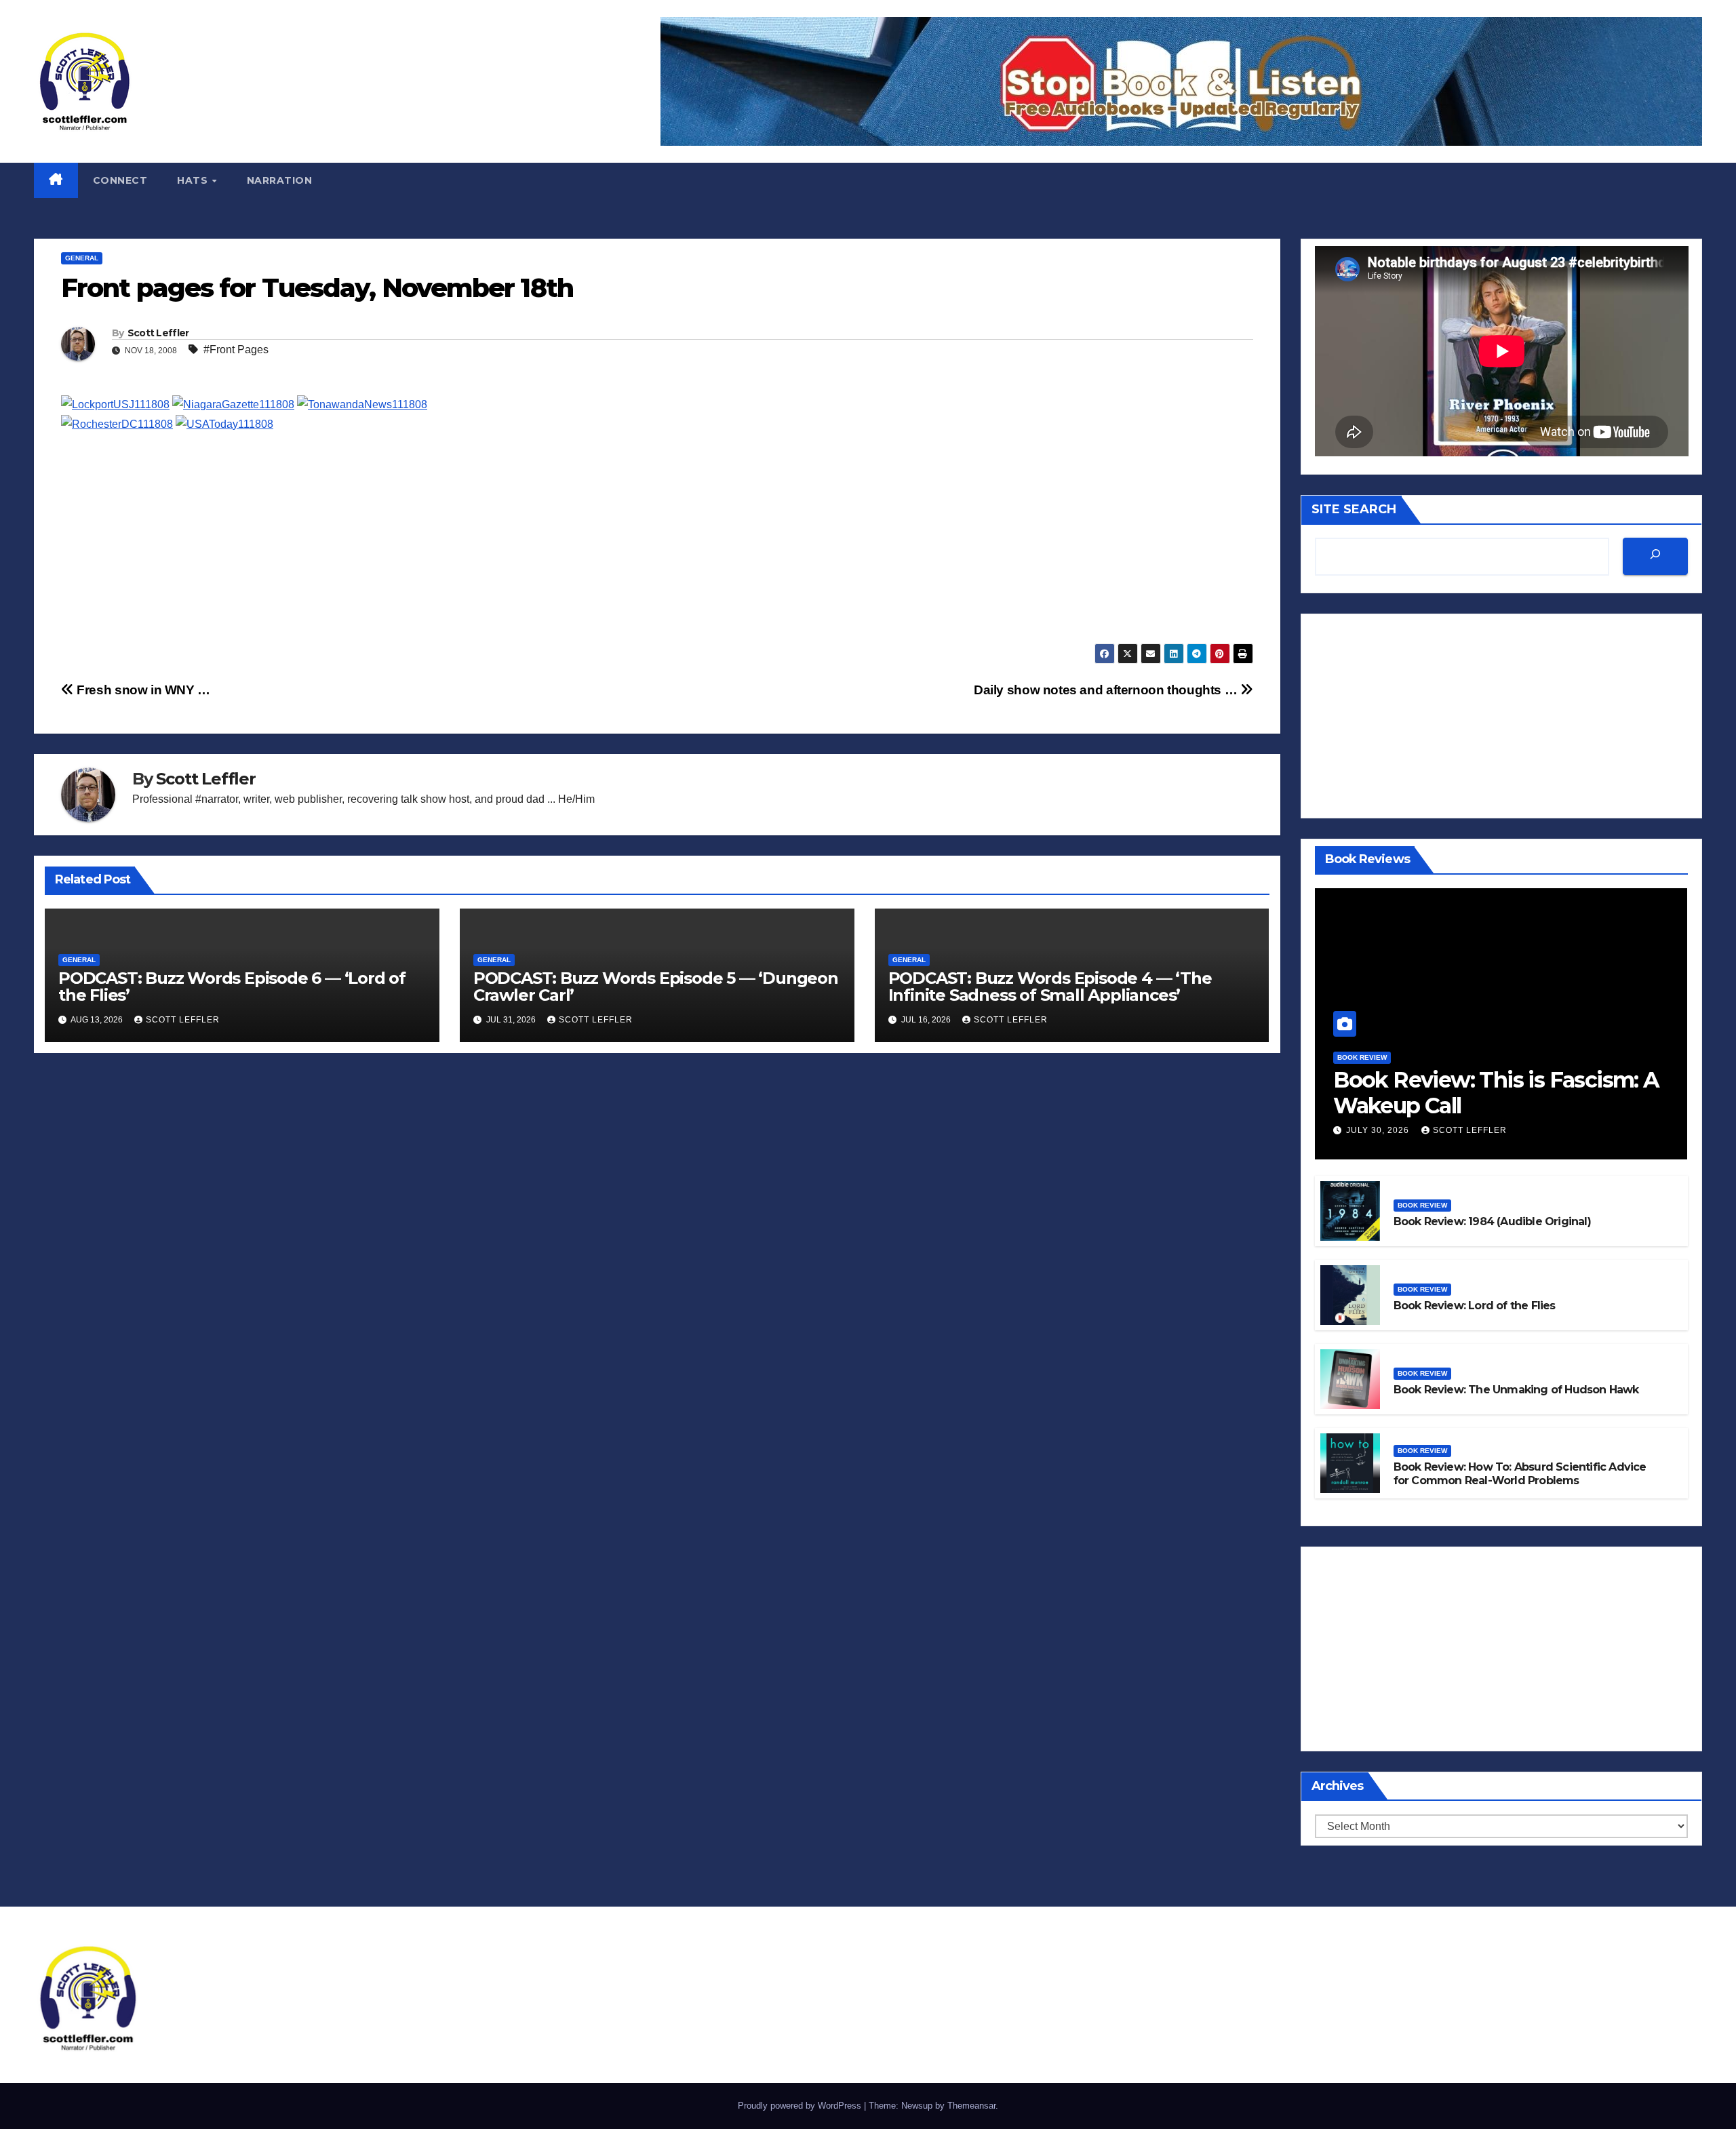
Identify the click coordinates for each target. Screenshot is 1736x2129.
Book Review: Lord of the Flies (1475, 1306)
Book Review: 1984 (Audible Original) (1492, 1221)
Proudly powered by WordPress (801, 2106)
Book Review (1362, 1057)
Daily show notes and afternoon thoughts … (1107, 690)
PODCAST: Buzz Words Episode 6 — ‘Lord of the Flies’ (232, 987)
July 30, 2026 (1379, 1130)
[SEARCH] (1655, 556)
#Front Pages (236, 350)
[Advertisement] (468, 549)
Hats (194, 180)
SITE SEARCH (1354, 509)
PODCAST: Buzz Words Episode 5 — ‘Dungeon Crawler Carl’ (656, 987)
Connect (120, 180)
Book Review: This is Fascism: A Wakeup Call (1496, 1093)
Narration (280, 180)
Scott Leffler (158, 333)
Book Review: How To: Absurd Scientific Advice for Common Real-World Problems (1520, 1474)
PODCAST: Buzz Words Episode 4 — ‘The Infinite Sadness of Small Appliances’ (1050, 987)
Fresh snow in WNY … (142, 690)
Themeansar (971, 2106)
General (82, 258)
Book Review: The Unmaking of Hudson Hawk (1516, 1390)
